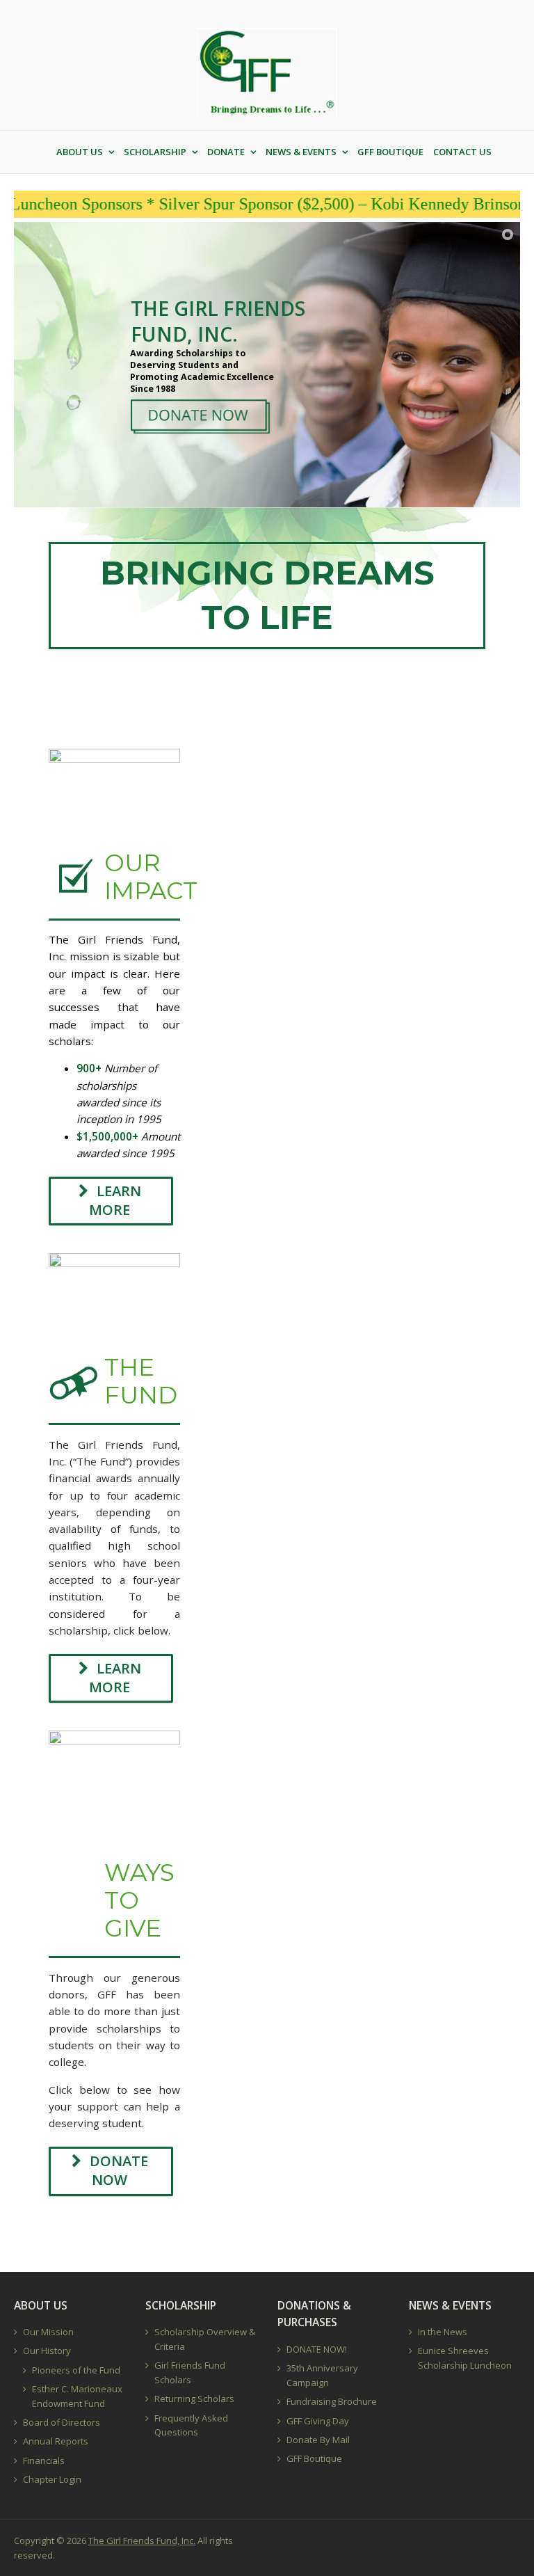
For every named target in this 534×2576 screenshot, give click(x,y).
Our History (47, 2351)
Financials (44, 2460)
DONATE (226, 152)
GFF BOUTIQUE (390, 152)
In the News (443, 2332)
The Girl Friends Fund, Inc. (142, 2541)
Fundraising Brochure (332, 2401)
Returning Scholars (194, 2399)
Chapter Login (52, 2479)
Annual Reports (56, 2441)
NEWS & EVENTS (301, 152)
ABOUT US (80, 152)
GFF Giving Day (318, 2421)
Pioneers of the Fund (76, 2370)
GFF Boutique (314, 2458)
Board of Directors (62, 2422)
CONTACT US (462, 152)
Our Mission (48, 2332)
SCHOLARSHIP (155, 152)
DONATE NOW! (317, 2349)
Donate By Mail (318, 2440)
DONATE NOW (119, 2170)
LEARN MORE (115, 1200)
